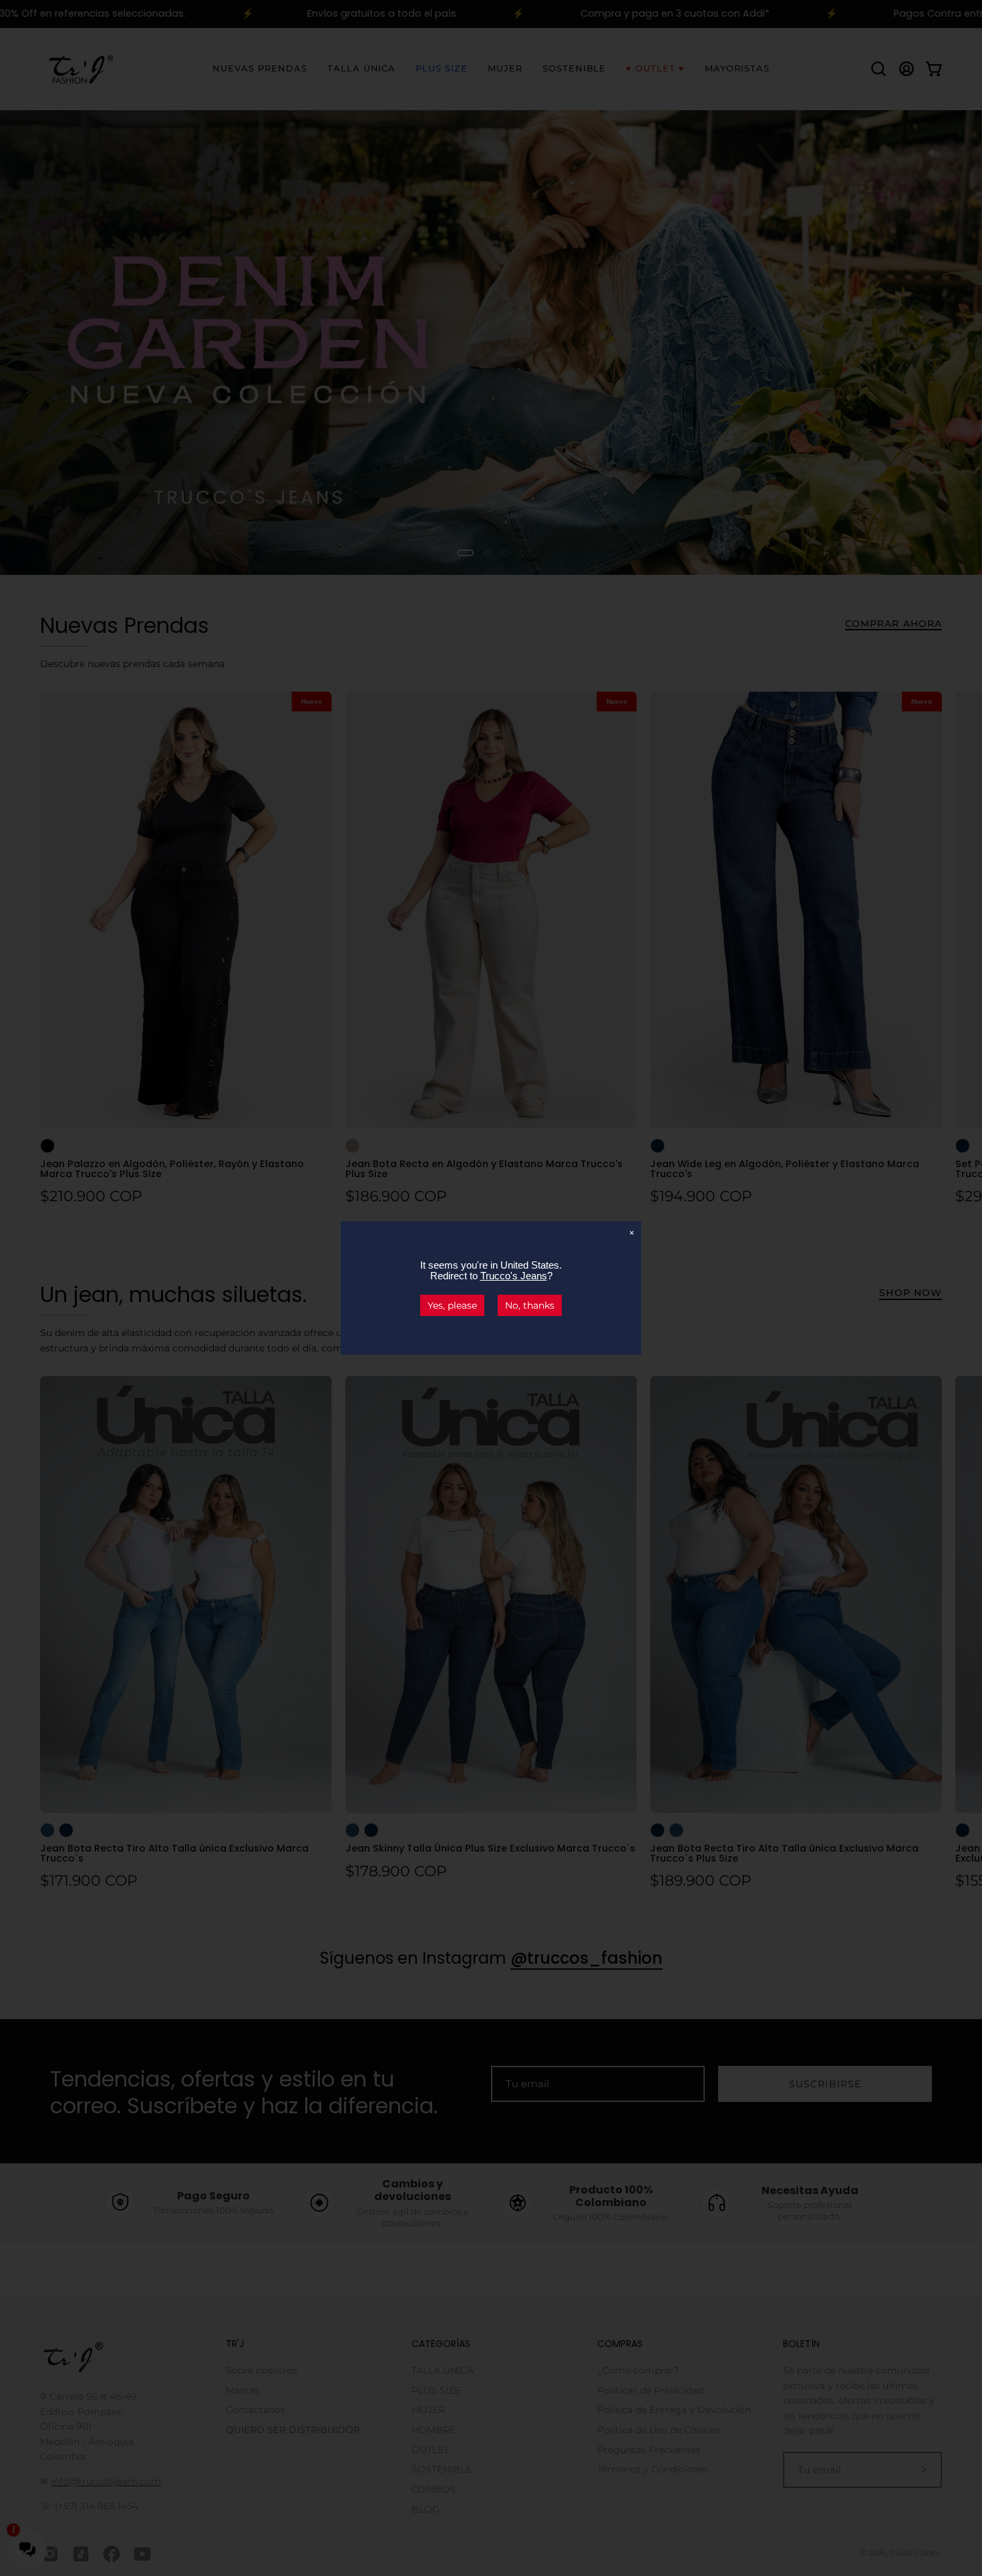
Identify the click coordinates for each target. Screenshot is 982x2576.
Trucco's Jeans (514, 1276)
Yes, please (452, 1305)
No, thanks (530, 1305)
